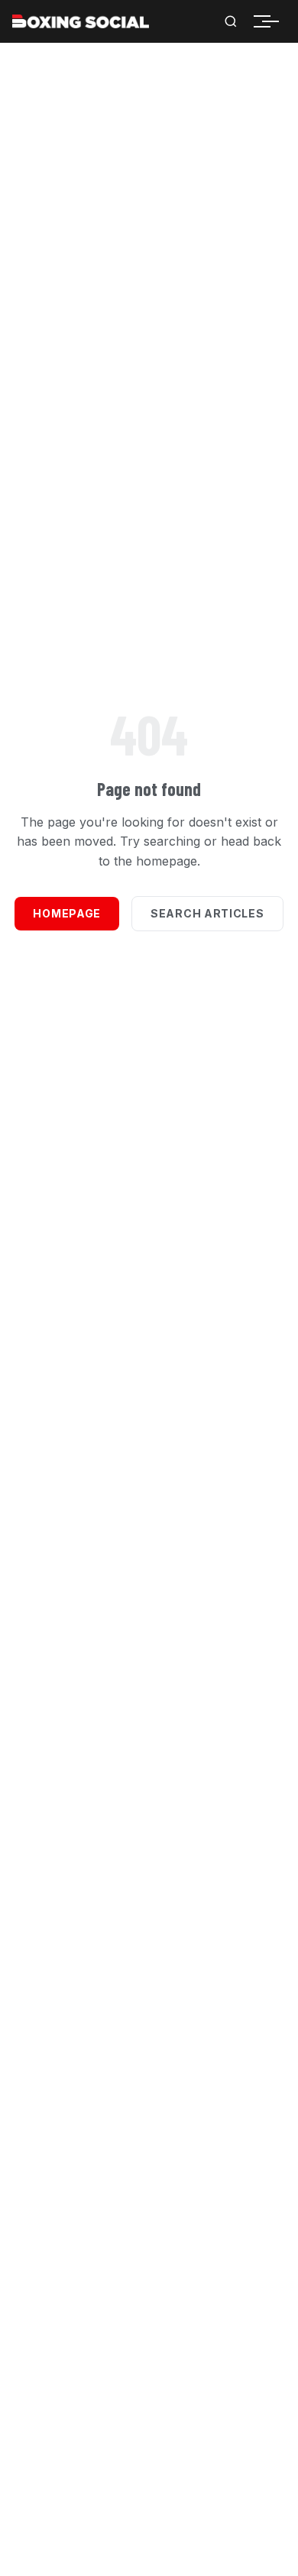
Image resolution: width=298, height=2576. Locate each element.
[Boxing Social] (81, 21)
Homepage (67, 913)
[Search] (231, 21)
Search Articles (207, 913)
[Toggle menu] (270, 21)
